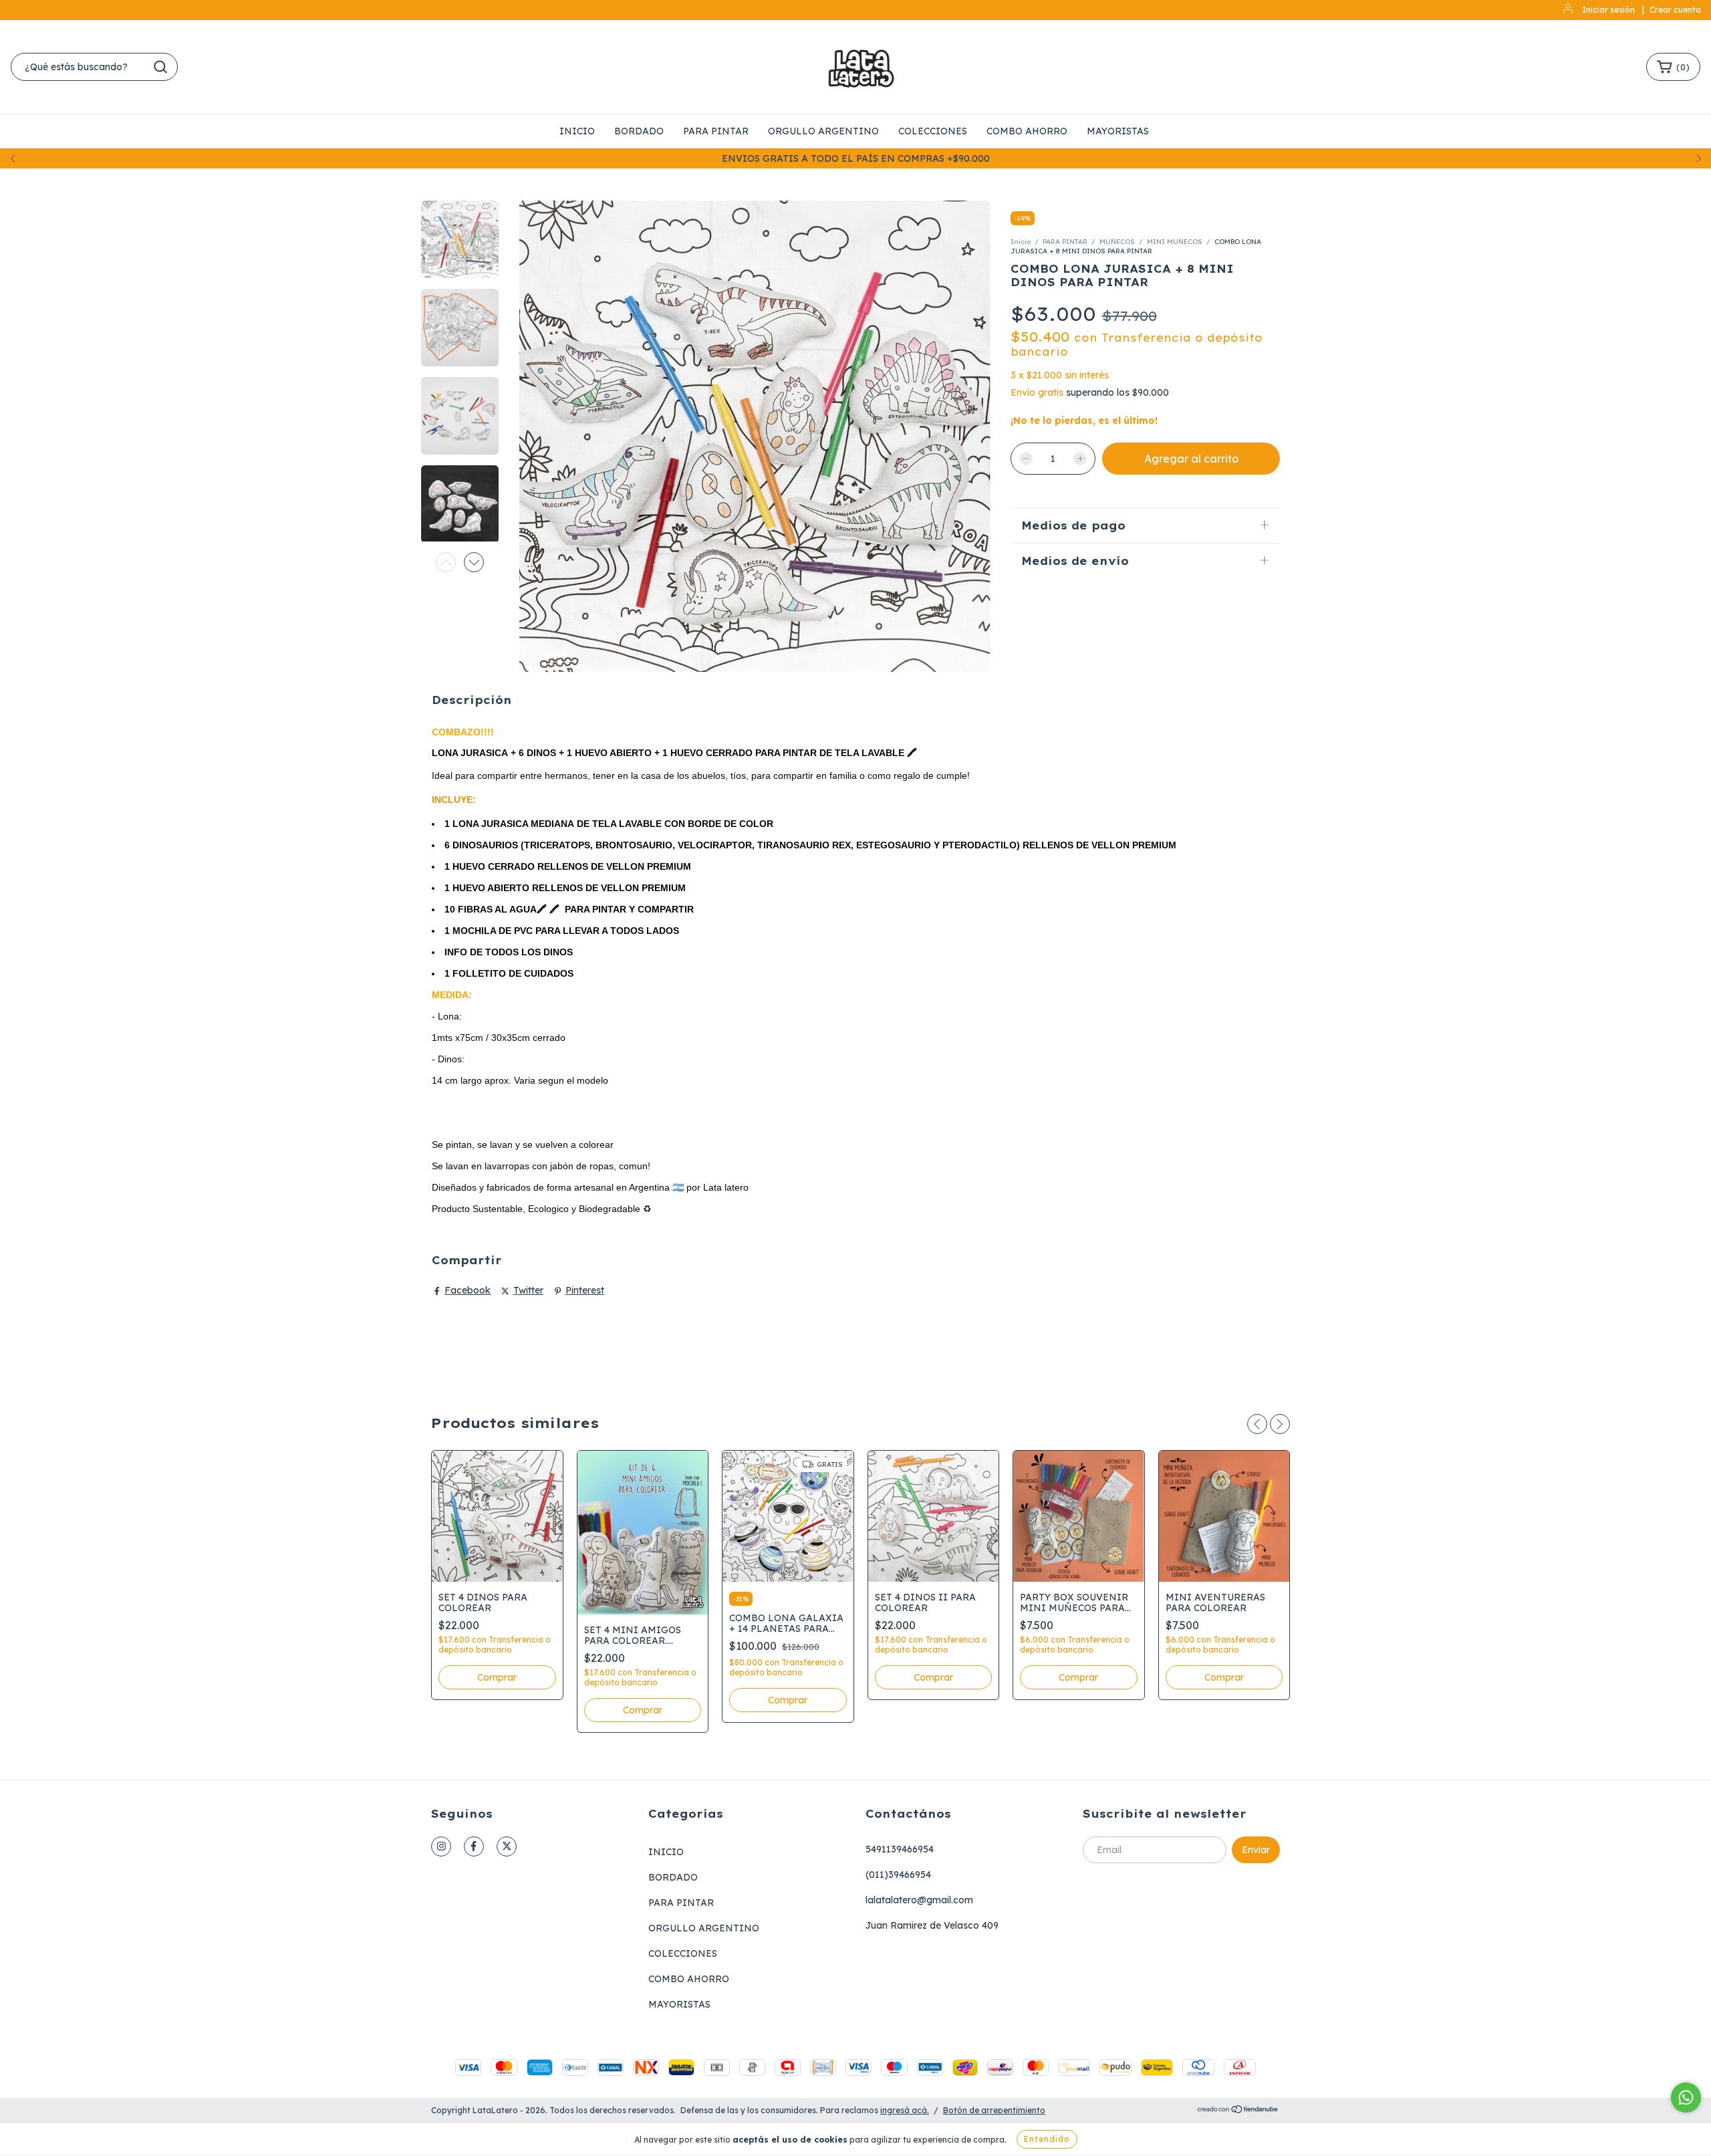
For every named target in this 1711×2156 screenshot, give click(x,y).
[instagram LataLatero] (441, 1846)
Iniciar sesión (1608, 10)
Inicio (1021, 242)
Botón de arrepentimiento (994, 2110)
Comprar (1078, 1677)
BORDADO (639, 131)
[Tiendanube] (1238, 2111)
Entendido (1047, 2139)
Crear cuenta (1675, 10)
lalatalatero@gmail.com (919, 1900)
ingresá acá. (905, 2110)
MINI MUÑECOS (1176, 242)
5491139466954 (900, 1849)
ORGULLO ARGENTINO (823, 131)
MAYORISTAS (1118, 131)
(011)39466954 (898, 1875)
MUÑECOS (1118, 242)
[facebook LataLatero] (474, 1846)
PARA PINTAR (716, 131)
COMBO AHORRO (1027, 131)
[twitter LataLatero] (507, 1846)
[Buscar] (160, 67)
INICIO (577, 131)
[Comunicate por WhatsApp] (1686, 2098)
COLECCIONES (933, 131)
